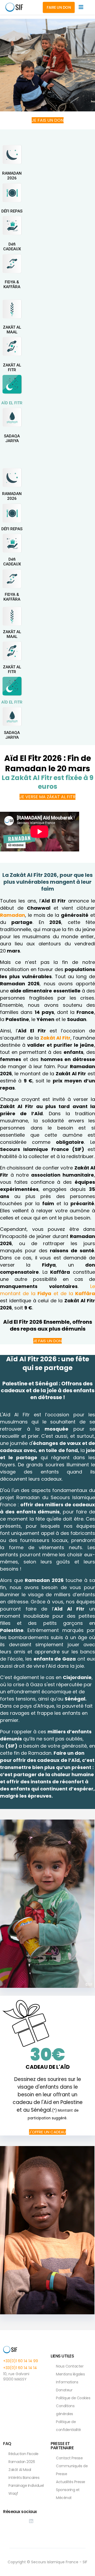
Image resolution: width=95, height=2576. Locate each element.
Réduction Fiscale (23, 2454)
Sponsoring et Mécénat (68, 2494)
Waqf (13, 2493)
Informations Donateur (67, 2386)
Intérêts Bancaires (24, 2478)
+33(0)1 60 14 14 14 (20, 2368)
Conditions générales (65, 2410)
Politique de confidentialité (68, 2426)
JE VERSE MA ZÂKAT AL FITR (47, 797)
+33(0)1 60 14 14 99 (21, 2361)
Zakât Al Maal (20, 2470)
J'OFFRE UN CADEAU (47, 2132)
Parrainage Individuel (26, 2486)
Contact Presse (69, 2458)
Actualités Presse (71, 2482)
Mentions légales (70, 2374)
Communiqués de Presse (72, 2470)
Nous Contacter (70, 2366)
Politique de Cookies (73, 2398)
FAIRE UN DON (59, 7)
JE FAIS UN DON (48, 120)
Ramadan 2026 (22, 2462)
